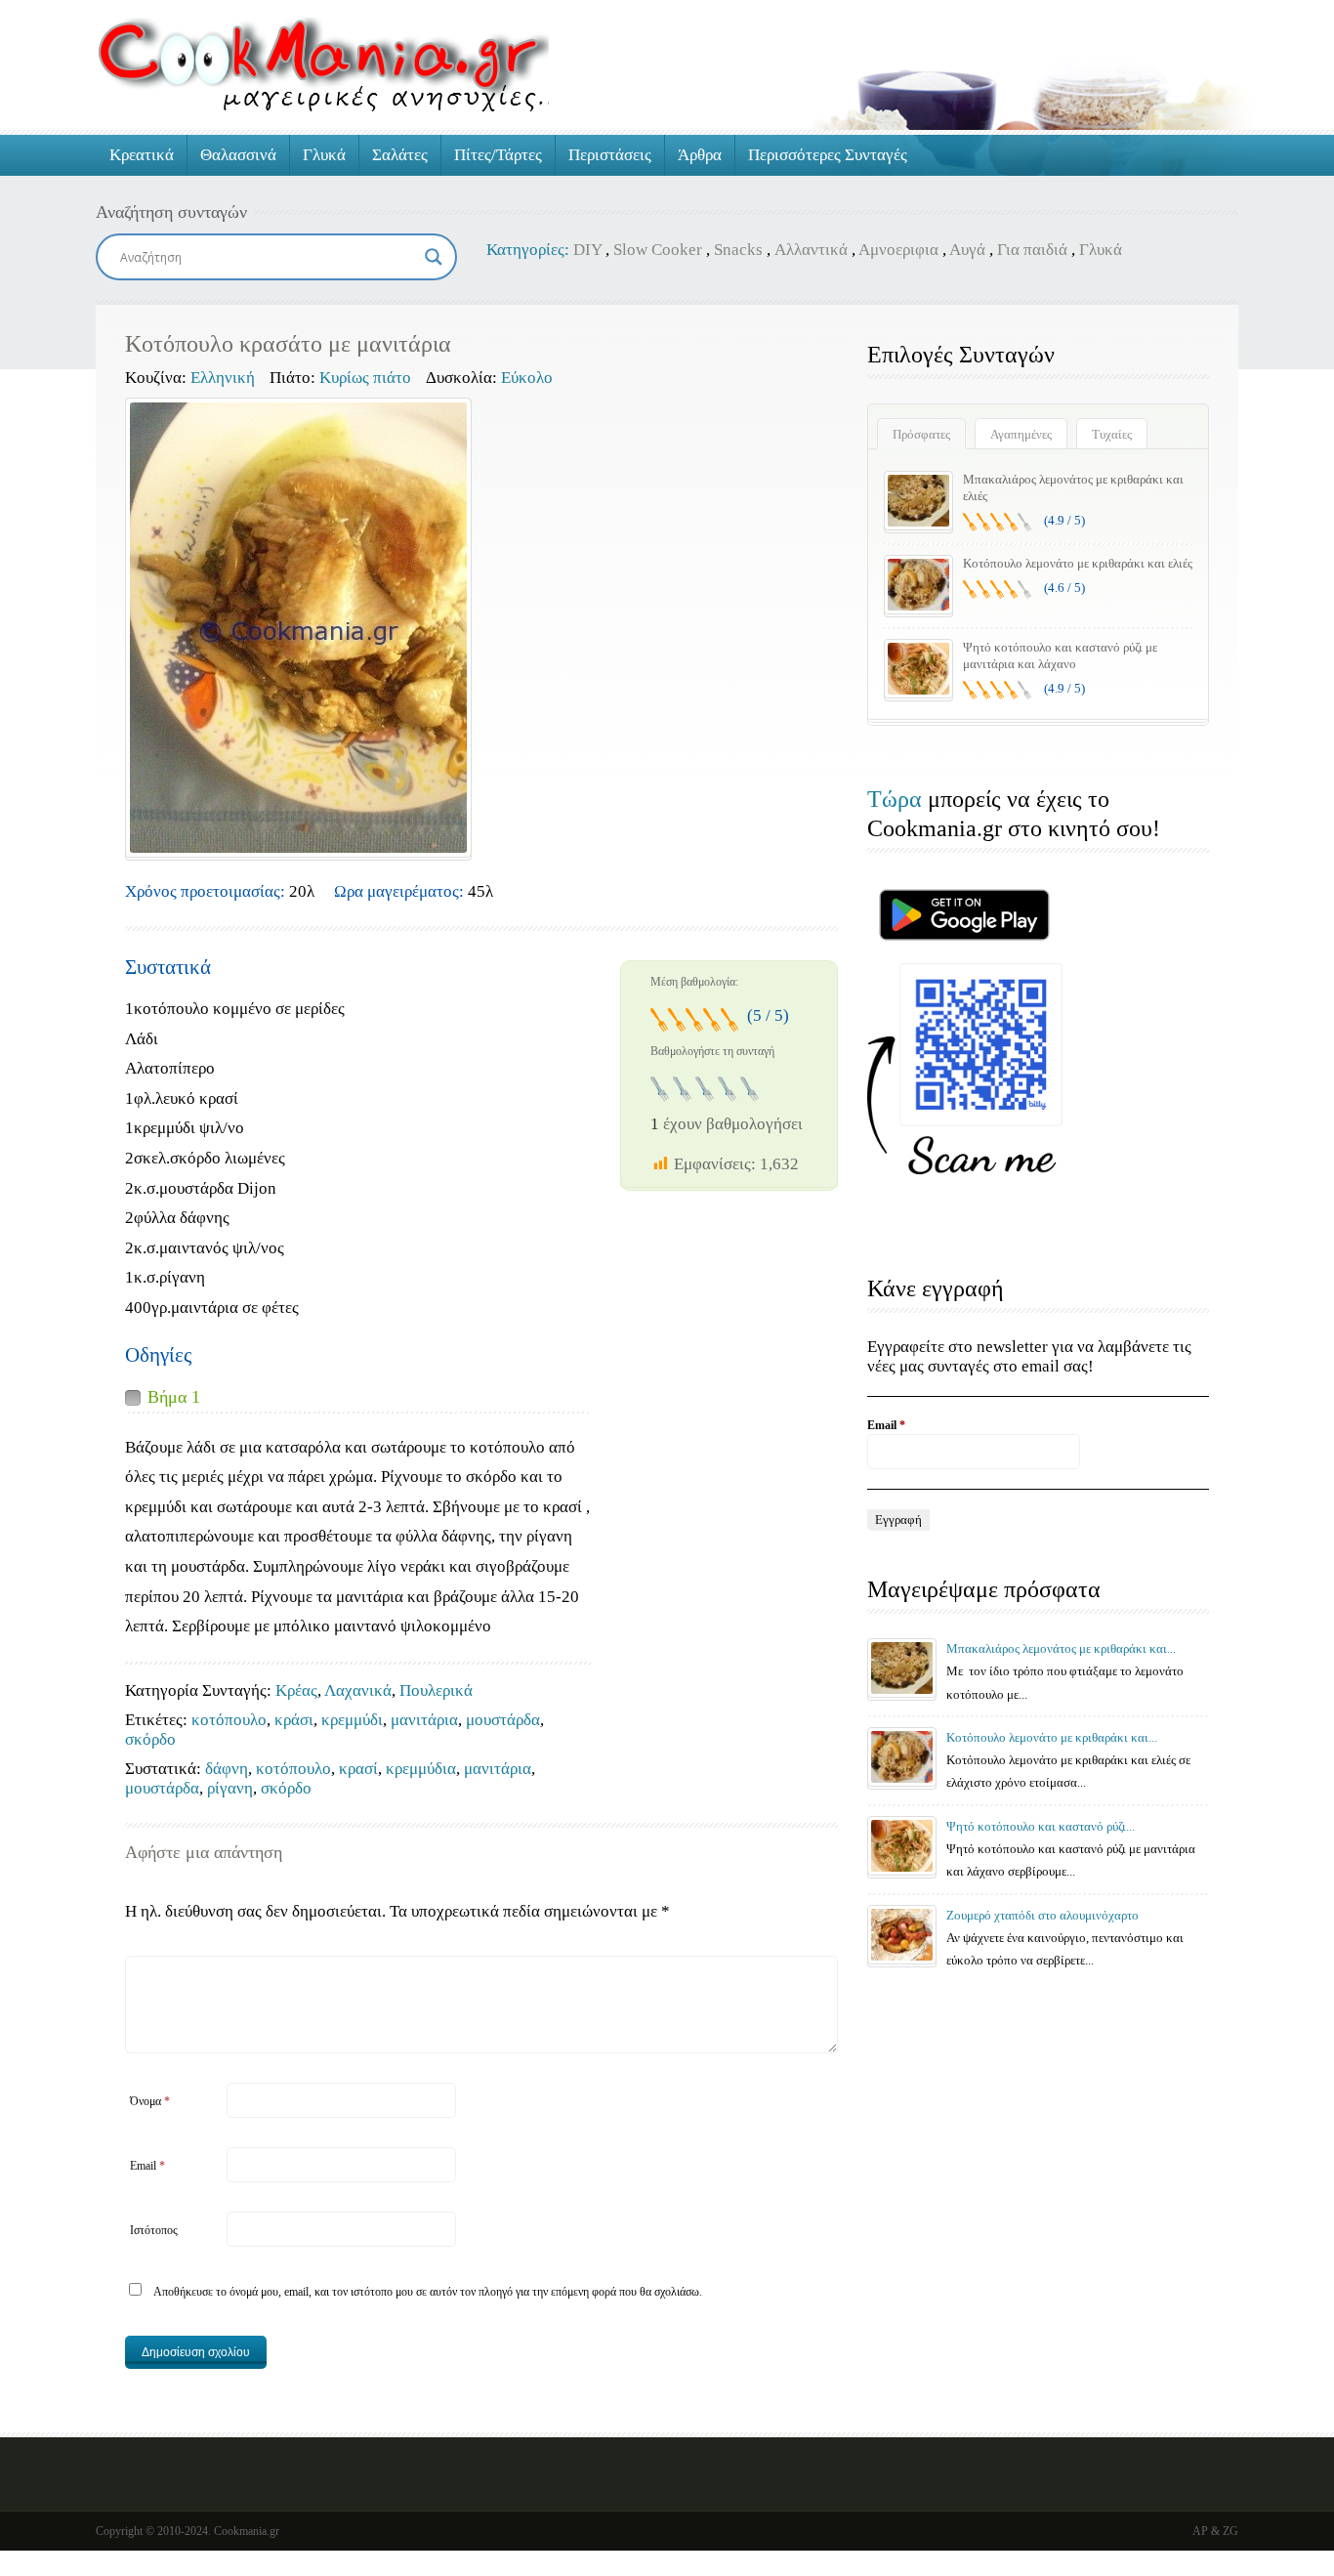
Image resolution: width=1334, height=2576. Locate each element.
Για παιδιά (1032, 250)
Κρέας (296, 1690)
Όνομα (150, 2101)
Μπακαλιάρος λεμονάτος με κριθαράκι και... (1061, 1648)
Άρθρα (700, 155)
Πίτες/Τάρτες (498, 155)
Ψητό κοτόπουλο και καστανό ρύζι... (1041, 1826)
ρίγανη (230, 1788)
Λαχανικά (358, 1690)
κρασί (358, 1769)
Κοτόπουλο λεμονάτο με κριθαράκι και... (1052, 1737)
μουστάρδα (503, 1720)
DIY (587, 250)
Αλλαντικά (811, 250)
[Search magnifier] (434, 257)
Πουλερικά (436, 1690)
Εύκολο (527, 378)
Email (147, 2166)
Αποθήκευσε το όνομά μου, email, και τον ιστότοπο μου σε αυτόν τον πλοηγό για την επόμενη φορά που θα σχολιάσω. (428, 2292)
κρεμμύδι (352, 1720)
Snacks (738, 250)
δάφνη (227, 1769)
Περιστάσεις (610, 155)
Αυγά (967, 250)
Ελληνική (223, 378)
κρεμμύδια (421, 1769)
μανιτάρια (424, 1720)
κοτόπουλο (229, 1720)
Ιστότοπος (154, 2230)
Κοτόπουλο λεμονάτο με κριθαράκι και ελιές (1078, 563)
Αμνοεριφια (898, 250)
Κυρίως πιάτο (365, 378)
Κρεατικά (142, 155)
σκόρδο (150, 1739)
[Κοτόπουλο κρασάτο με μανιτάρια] (298, 628)
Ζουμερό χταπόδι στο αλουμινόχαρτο (1042, 1915)
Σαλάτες (400, 155)
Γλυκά (324, 155)
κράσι (294, 1720)
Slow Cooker (658, 250)
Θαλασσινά (238, 155)
